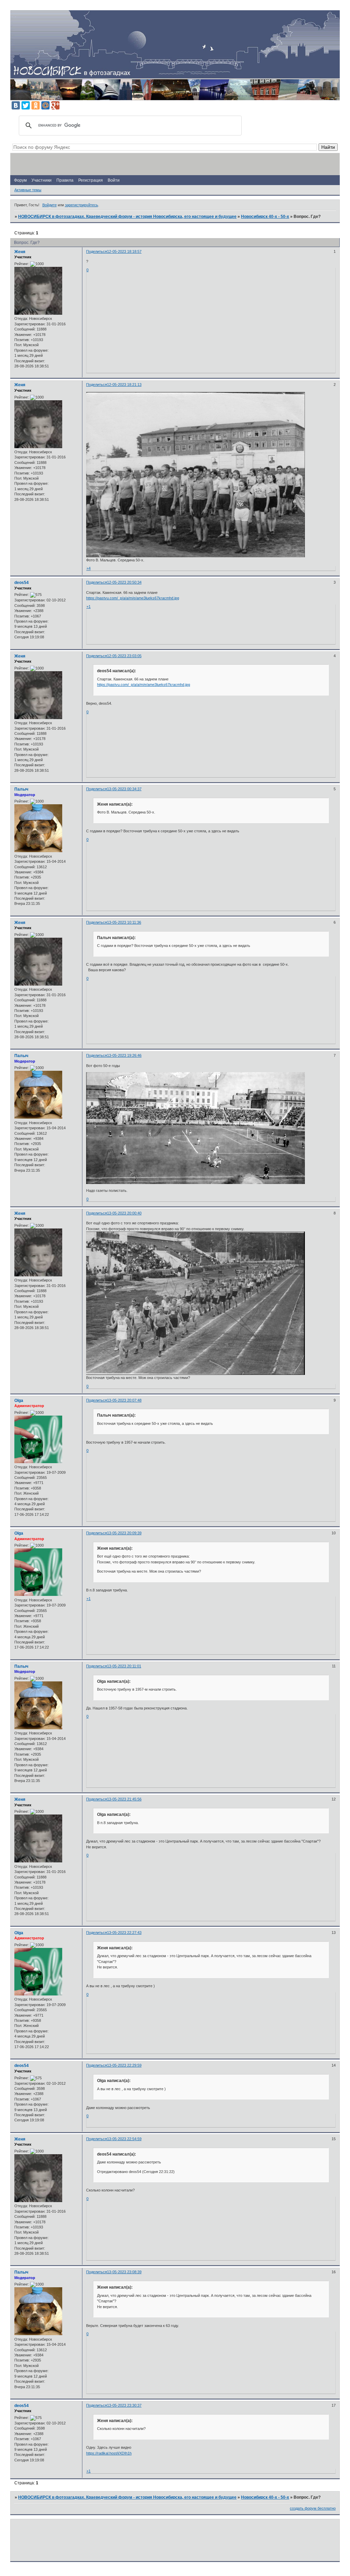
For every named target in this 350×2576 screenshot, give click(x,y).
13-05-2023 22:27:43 (124, 1933)
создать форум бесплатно (313, 2508)
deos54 (22, 583)
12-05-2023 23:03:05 (124, 656)
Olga (19, 1401)
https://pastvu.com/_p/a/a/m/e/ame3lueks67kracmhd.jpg (133, 598)
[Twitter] (26, 105)
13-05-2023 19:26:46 (124, 1055)
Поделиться (97, 251)
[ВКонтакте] (16, 105)
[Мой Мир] (45, 105)
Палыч (21, 789)
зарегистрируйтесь (82, 205)
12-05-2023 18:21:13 (124, 385)
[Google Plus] (55, 105)
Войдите (50, 205)
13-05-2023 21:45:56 (124, 1799)
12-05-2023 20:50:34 (124, 582)
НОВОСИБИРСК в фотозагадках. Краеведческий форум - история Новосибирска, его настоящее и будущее (127, 217)
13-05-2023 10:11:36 (124, 922)
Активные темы (28, 190)
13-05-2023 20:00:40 (124, 1213)
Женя (20, 252)
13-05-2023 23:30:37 (124, 2405)
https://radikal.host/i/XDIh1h (109, 2453)
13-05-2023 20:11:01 (124, 1666)
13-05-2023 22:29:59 (124, 2065)
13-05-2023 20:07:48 (124, 1400)
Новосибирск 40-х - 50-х (265, 217)
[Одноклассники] (36, 105)
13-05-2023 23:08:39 (124, 2272)
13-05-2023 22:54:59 (124, 2139)
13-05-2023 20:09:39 (124, 1533)
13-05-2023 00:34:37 (124, 789)
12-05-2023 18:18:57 (124, 251)
